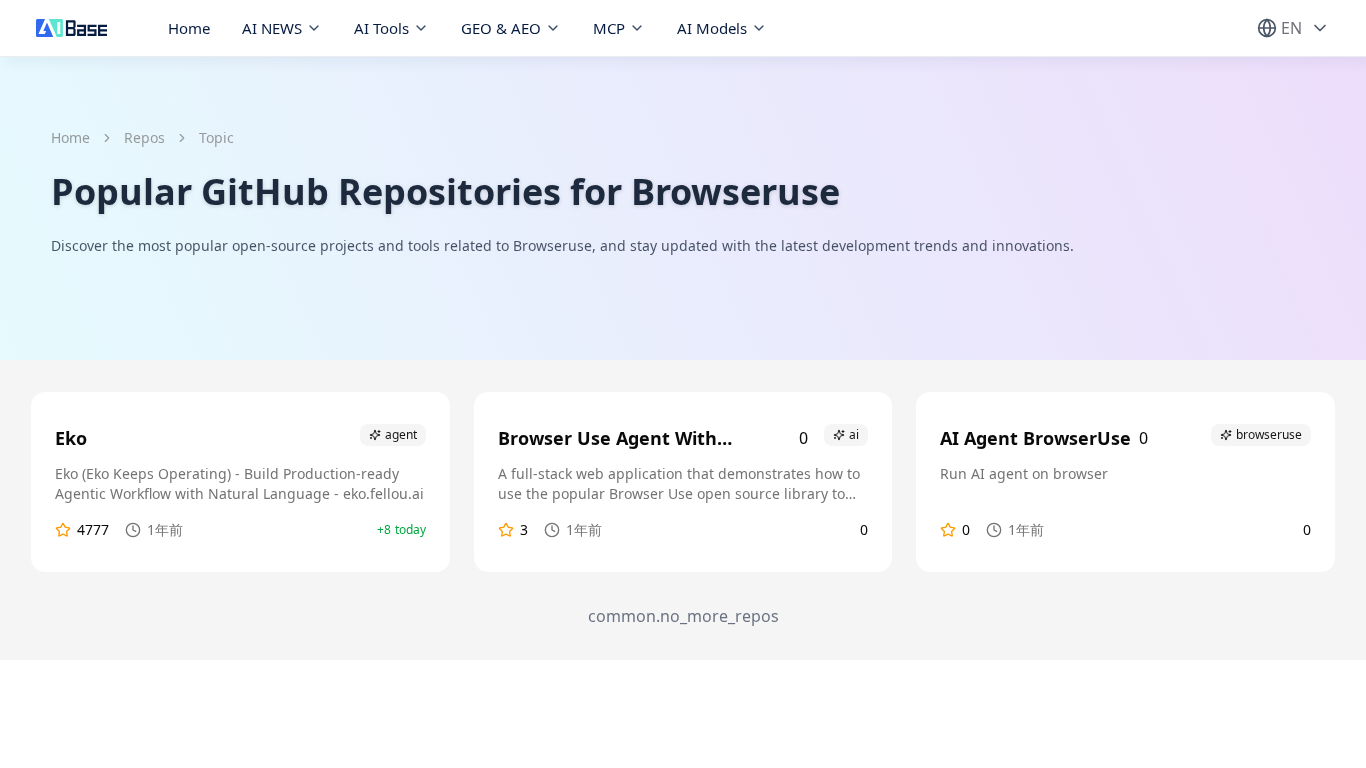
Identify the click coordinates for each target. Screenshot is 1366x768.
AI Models (712, 28)
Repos (144, 137)
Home (189, 28)
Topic (216, 137)
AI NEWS (272, 28)
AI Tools (381, 28)
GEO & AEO (501, 28)
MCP (609, 28)
